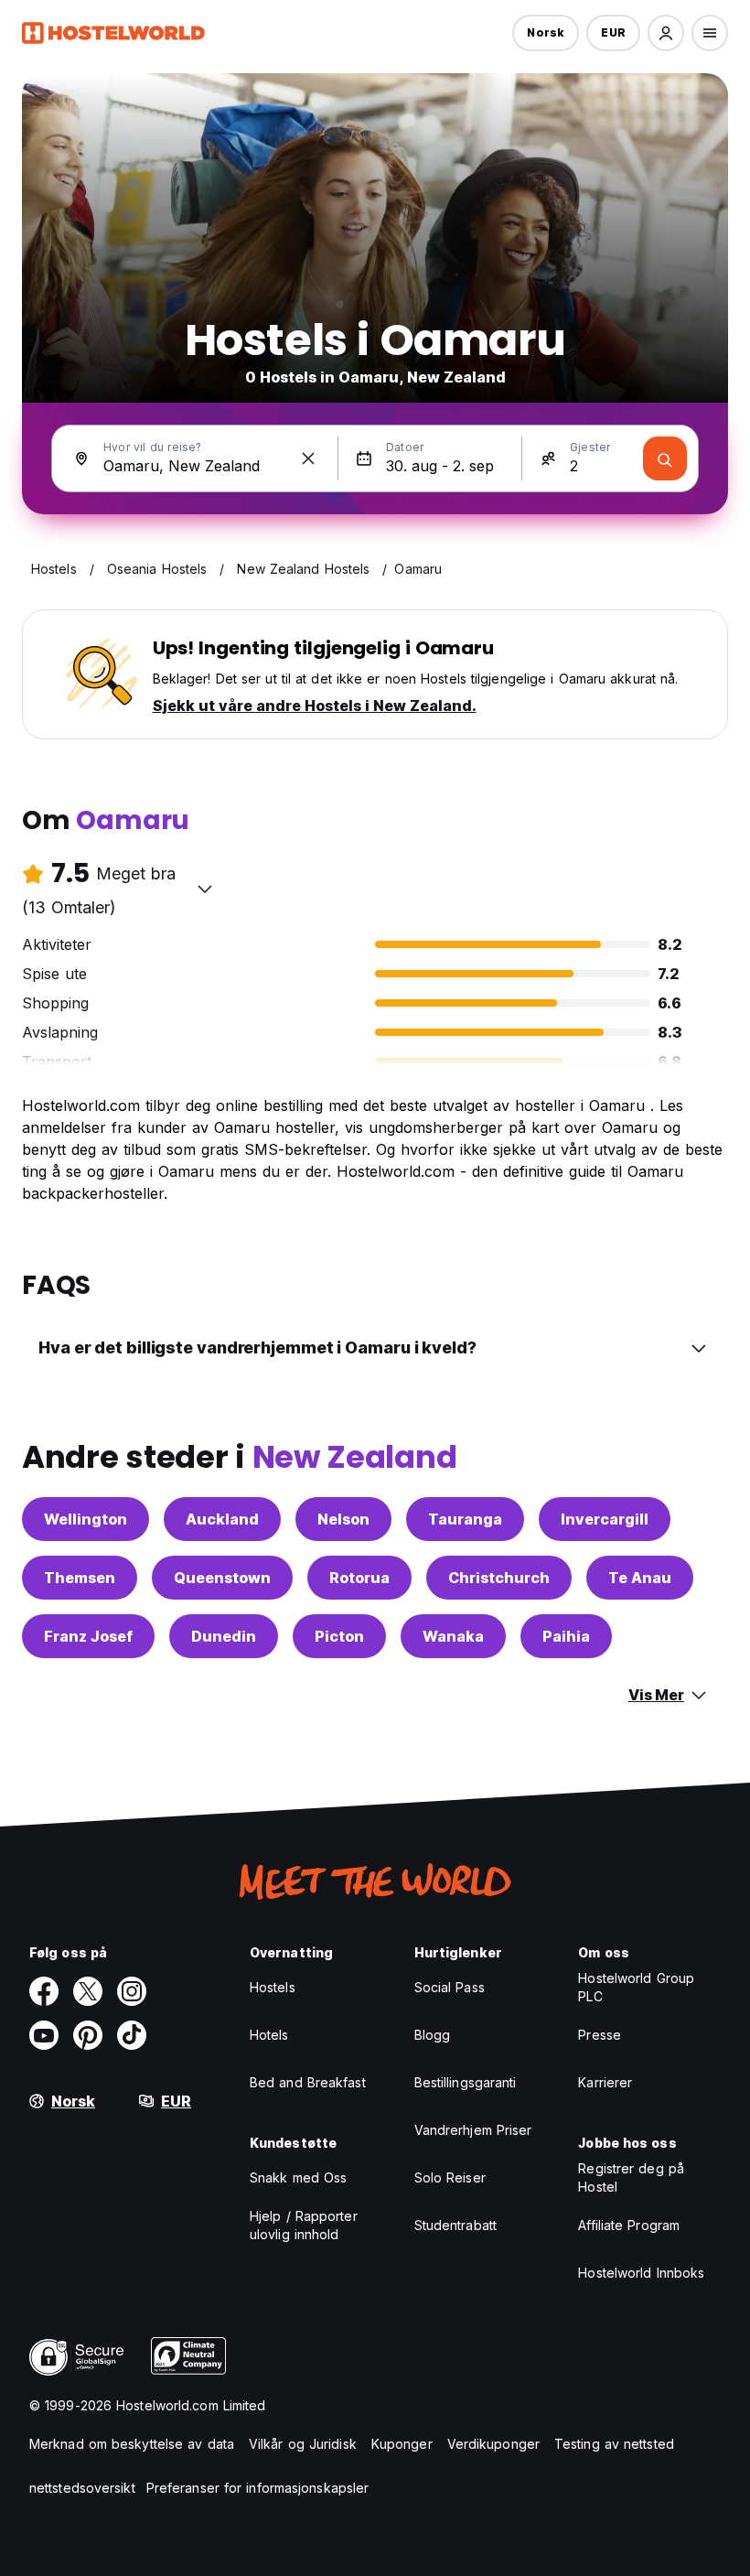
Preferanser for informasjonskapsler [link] (258, 2488)
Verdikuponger (493, 2444)
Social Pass (450, 1987)
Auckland (222, 1519)
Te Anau (640, 1578)
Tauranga (465, 1519)
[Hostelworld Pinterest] (88, 2035)
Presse (600, 2035)
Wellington (86, 1519)
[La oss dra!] (665, 458)
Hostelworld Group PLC (636, 1987)
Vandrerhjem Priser (473, 2130)
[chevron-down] (205, 889)
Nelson (343, 1519)
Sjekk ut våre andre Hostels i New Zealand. (315, 706)
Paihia (566, 1636)
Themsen (80, 1578)
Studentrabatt (455, 2225)
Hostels (273, 1987)
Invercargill (605, 1519)
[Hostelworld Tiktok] (132, 2035)
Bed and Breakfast (308, 2082)
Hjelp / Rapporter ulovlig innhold (304, 2225)
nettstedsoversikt (82, 2488)
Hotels (269, 2035)
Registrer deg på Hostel (631, 2177)
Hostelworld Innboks (641, 2273)
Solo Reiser (450, 2177)
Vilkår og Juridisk (303, 2444)
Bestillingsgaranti (466, 2082)
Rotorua (359, 1578)
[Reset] (308, 458)
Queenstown (222, 1578)
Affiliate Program (629, 2225)
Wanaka (453, 1636)
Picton (339, 1636)
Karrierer (605, 2082)
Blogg (433, 2035)
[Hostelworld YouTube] (44, 2035)
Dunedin (224, 1636)
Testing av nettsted (614, 2444)
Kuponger (402, 2444)
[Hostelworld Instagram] (132, 1991)
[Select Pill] (666, 33)
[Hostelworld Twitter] (88, 1991)
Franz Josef (88, 1636)
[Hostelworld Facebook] (44, 1991)
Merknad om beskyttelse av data (132, 2444)
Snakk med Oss (298, 2177)
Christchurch (499, 1578)
